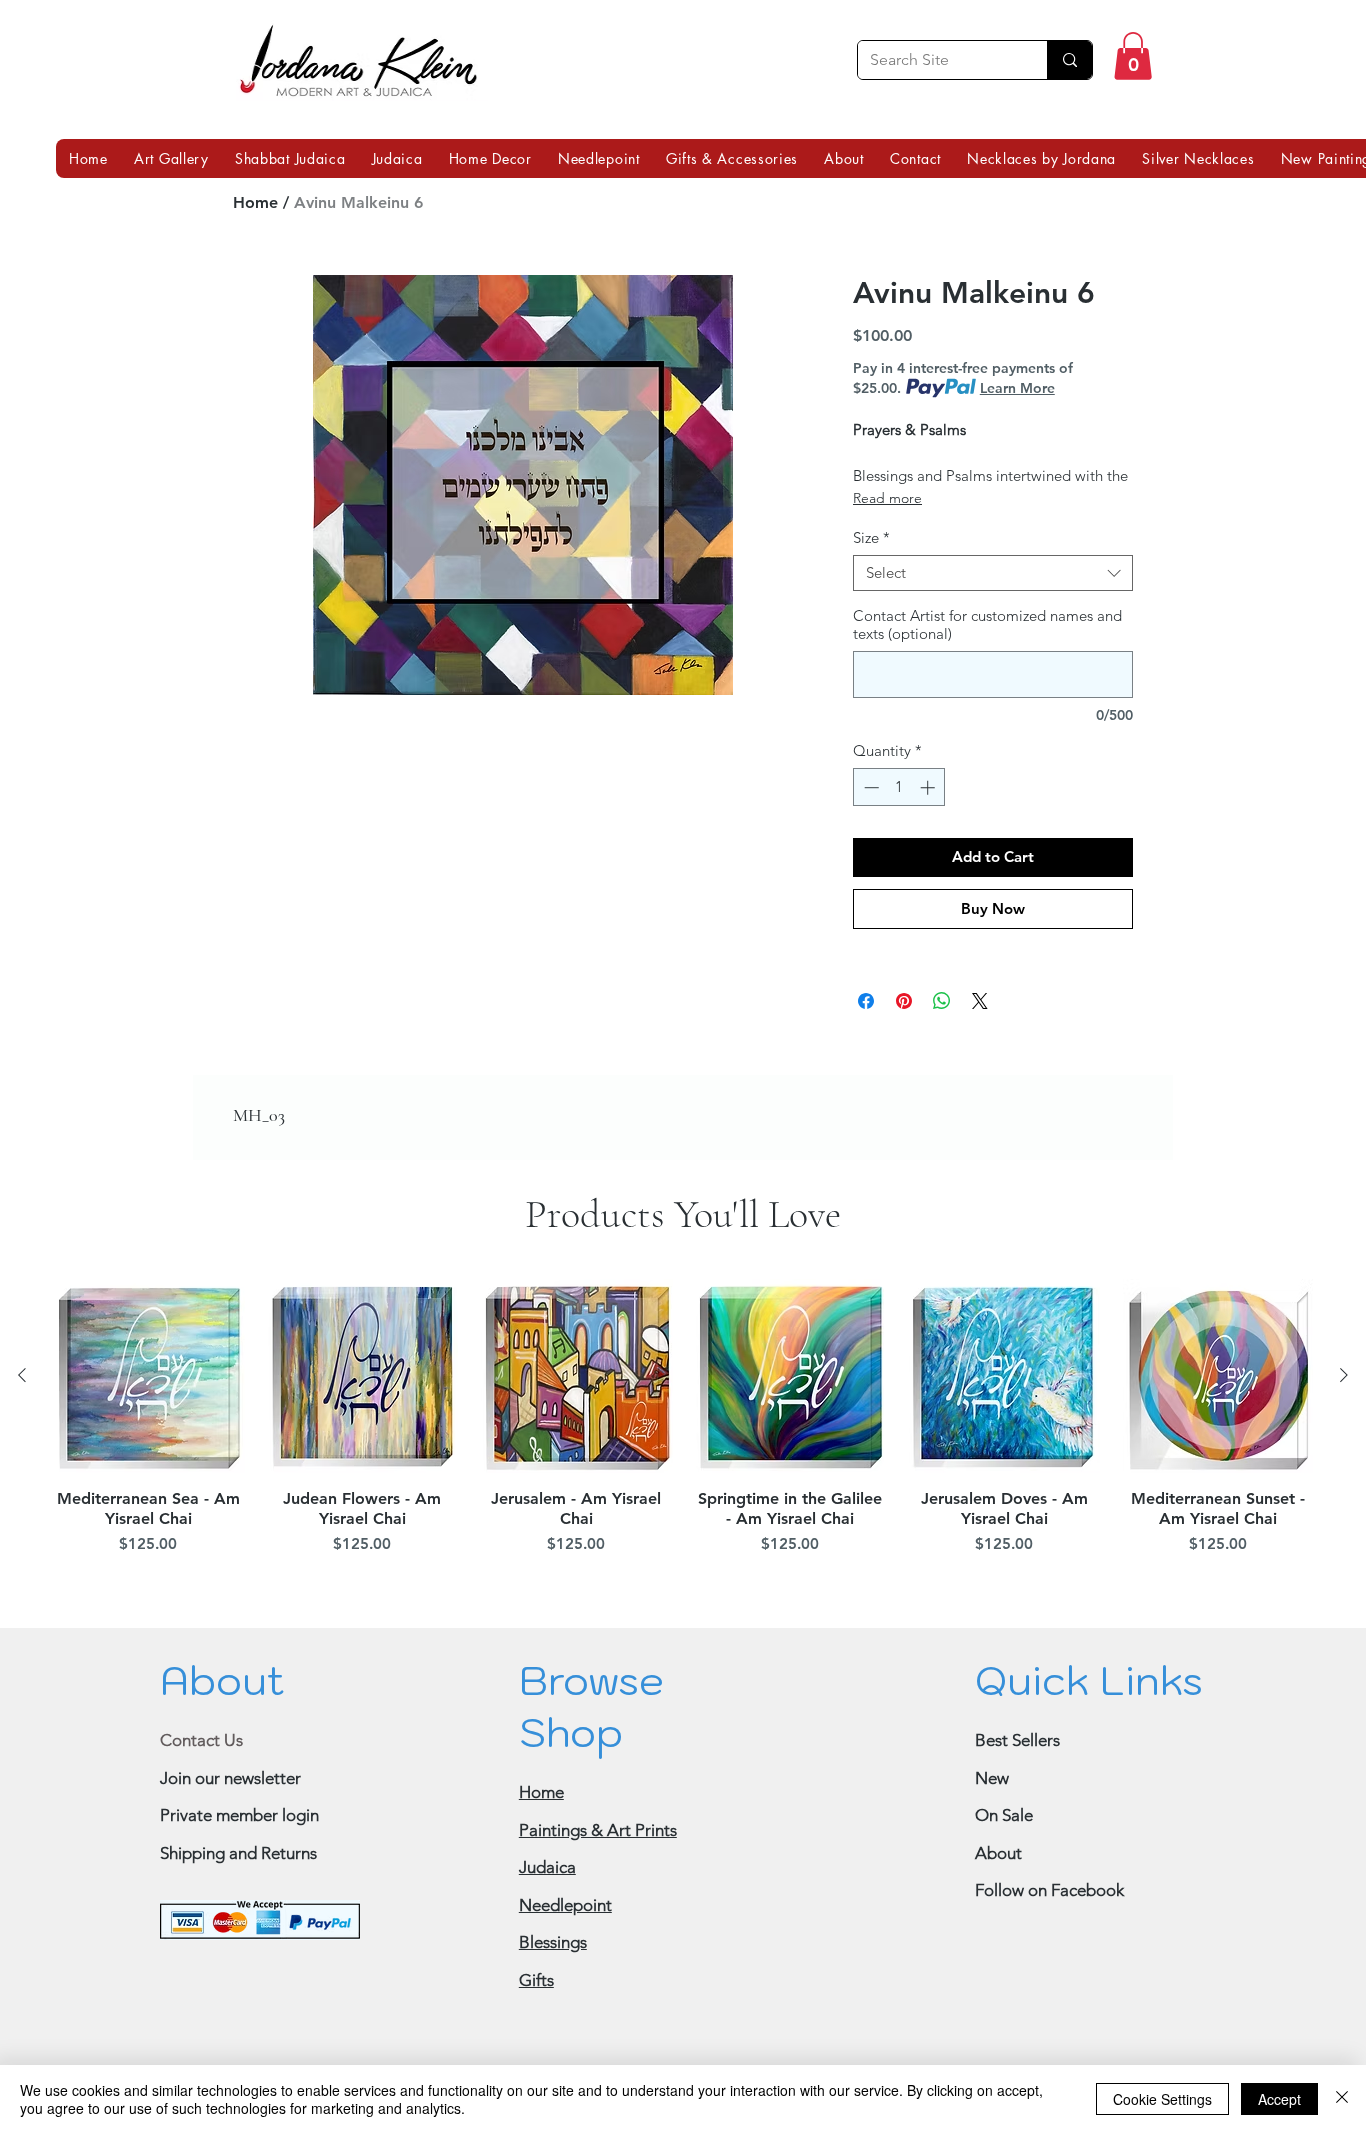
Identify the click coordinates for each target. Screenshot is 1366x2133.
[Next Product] (1344, 1375)
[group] (683, 1420)
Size (871, 538)
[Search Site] (1069, 60)
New (992, 1778)
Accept (1279, 2099)
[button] (1133, 56)
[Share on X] (980, 1001)
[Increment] (929, 787)
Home (255, 202)
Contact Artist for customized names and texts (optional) (987, 625)
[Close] (1342, 2099)
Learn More (1017, 388)
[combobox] (993, 573)
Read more (887, 498)
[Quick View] (148, 1376)
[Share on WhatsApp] (942, 1001)
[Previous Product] (22, 1375)
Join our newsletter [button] (230, 1778)
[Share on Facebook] (866, 1001)
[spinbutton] (899, 787)
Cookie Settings (1162, 2099)
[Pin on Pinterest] (904, 1001)
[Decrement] (869, 787)
